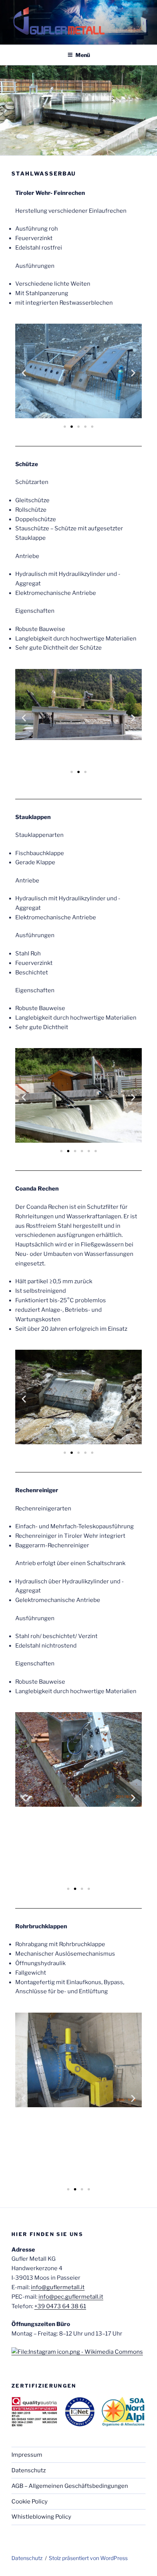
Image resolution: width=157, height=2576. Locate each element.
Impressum (27, 2455)
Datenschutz (29, 2470)
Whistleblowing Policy (41, 2517)
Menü (83, 55)
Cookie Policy (30, 2502)
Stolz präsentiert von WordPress (88, 2558)
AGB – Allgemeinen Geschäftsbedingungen (70, 2486)
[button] (24, 372)
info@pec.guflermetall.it (71, 2297)
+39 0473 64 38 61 (60, 2306)
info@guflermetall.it (58, 2287)
